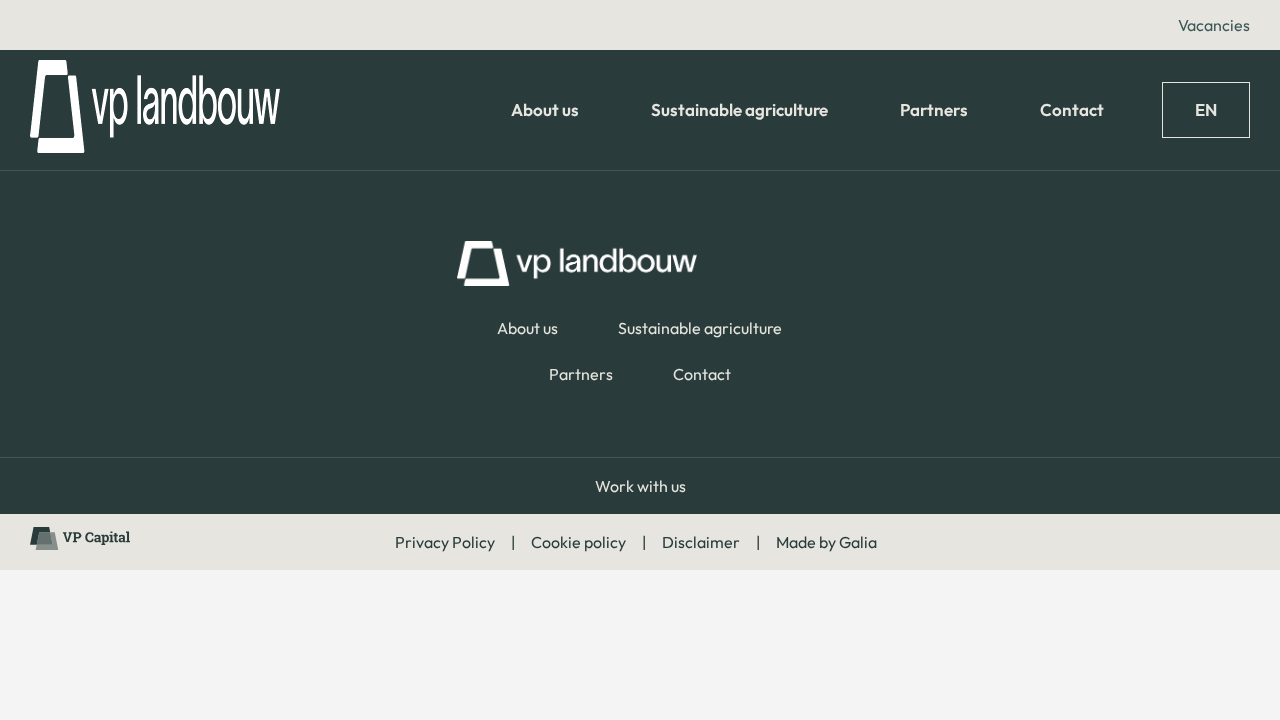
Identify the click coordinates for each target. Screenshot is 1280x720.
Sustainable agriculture (739, 109)
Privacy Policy (445, 542)
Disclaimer (701, 542)
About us (545, 109)
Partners (934, 109)
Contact (1072, 109)
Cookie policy (578, 542)
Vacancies (1214, 25)
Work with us (640, 486)
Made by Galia (826, 542)
